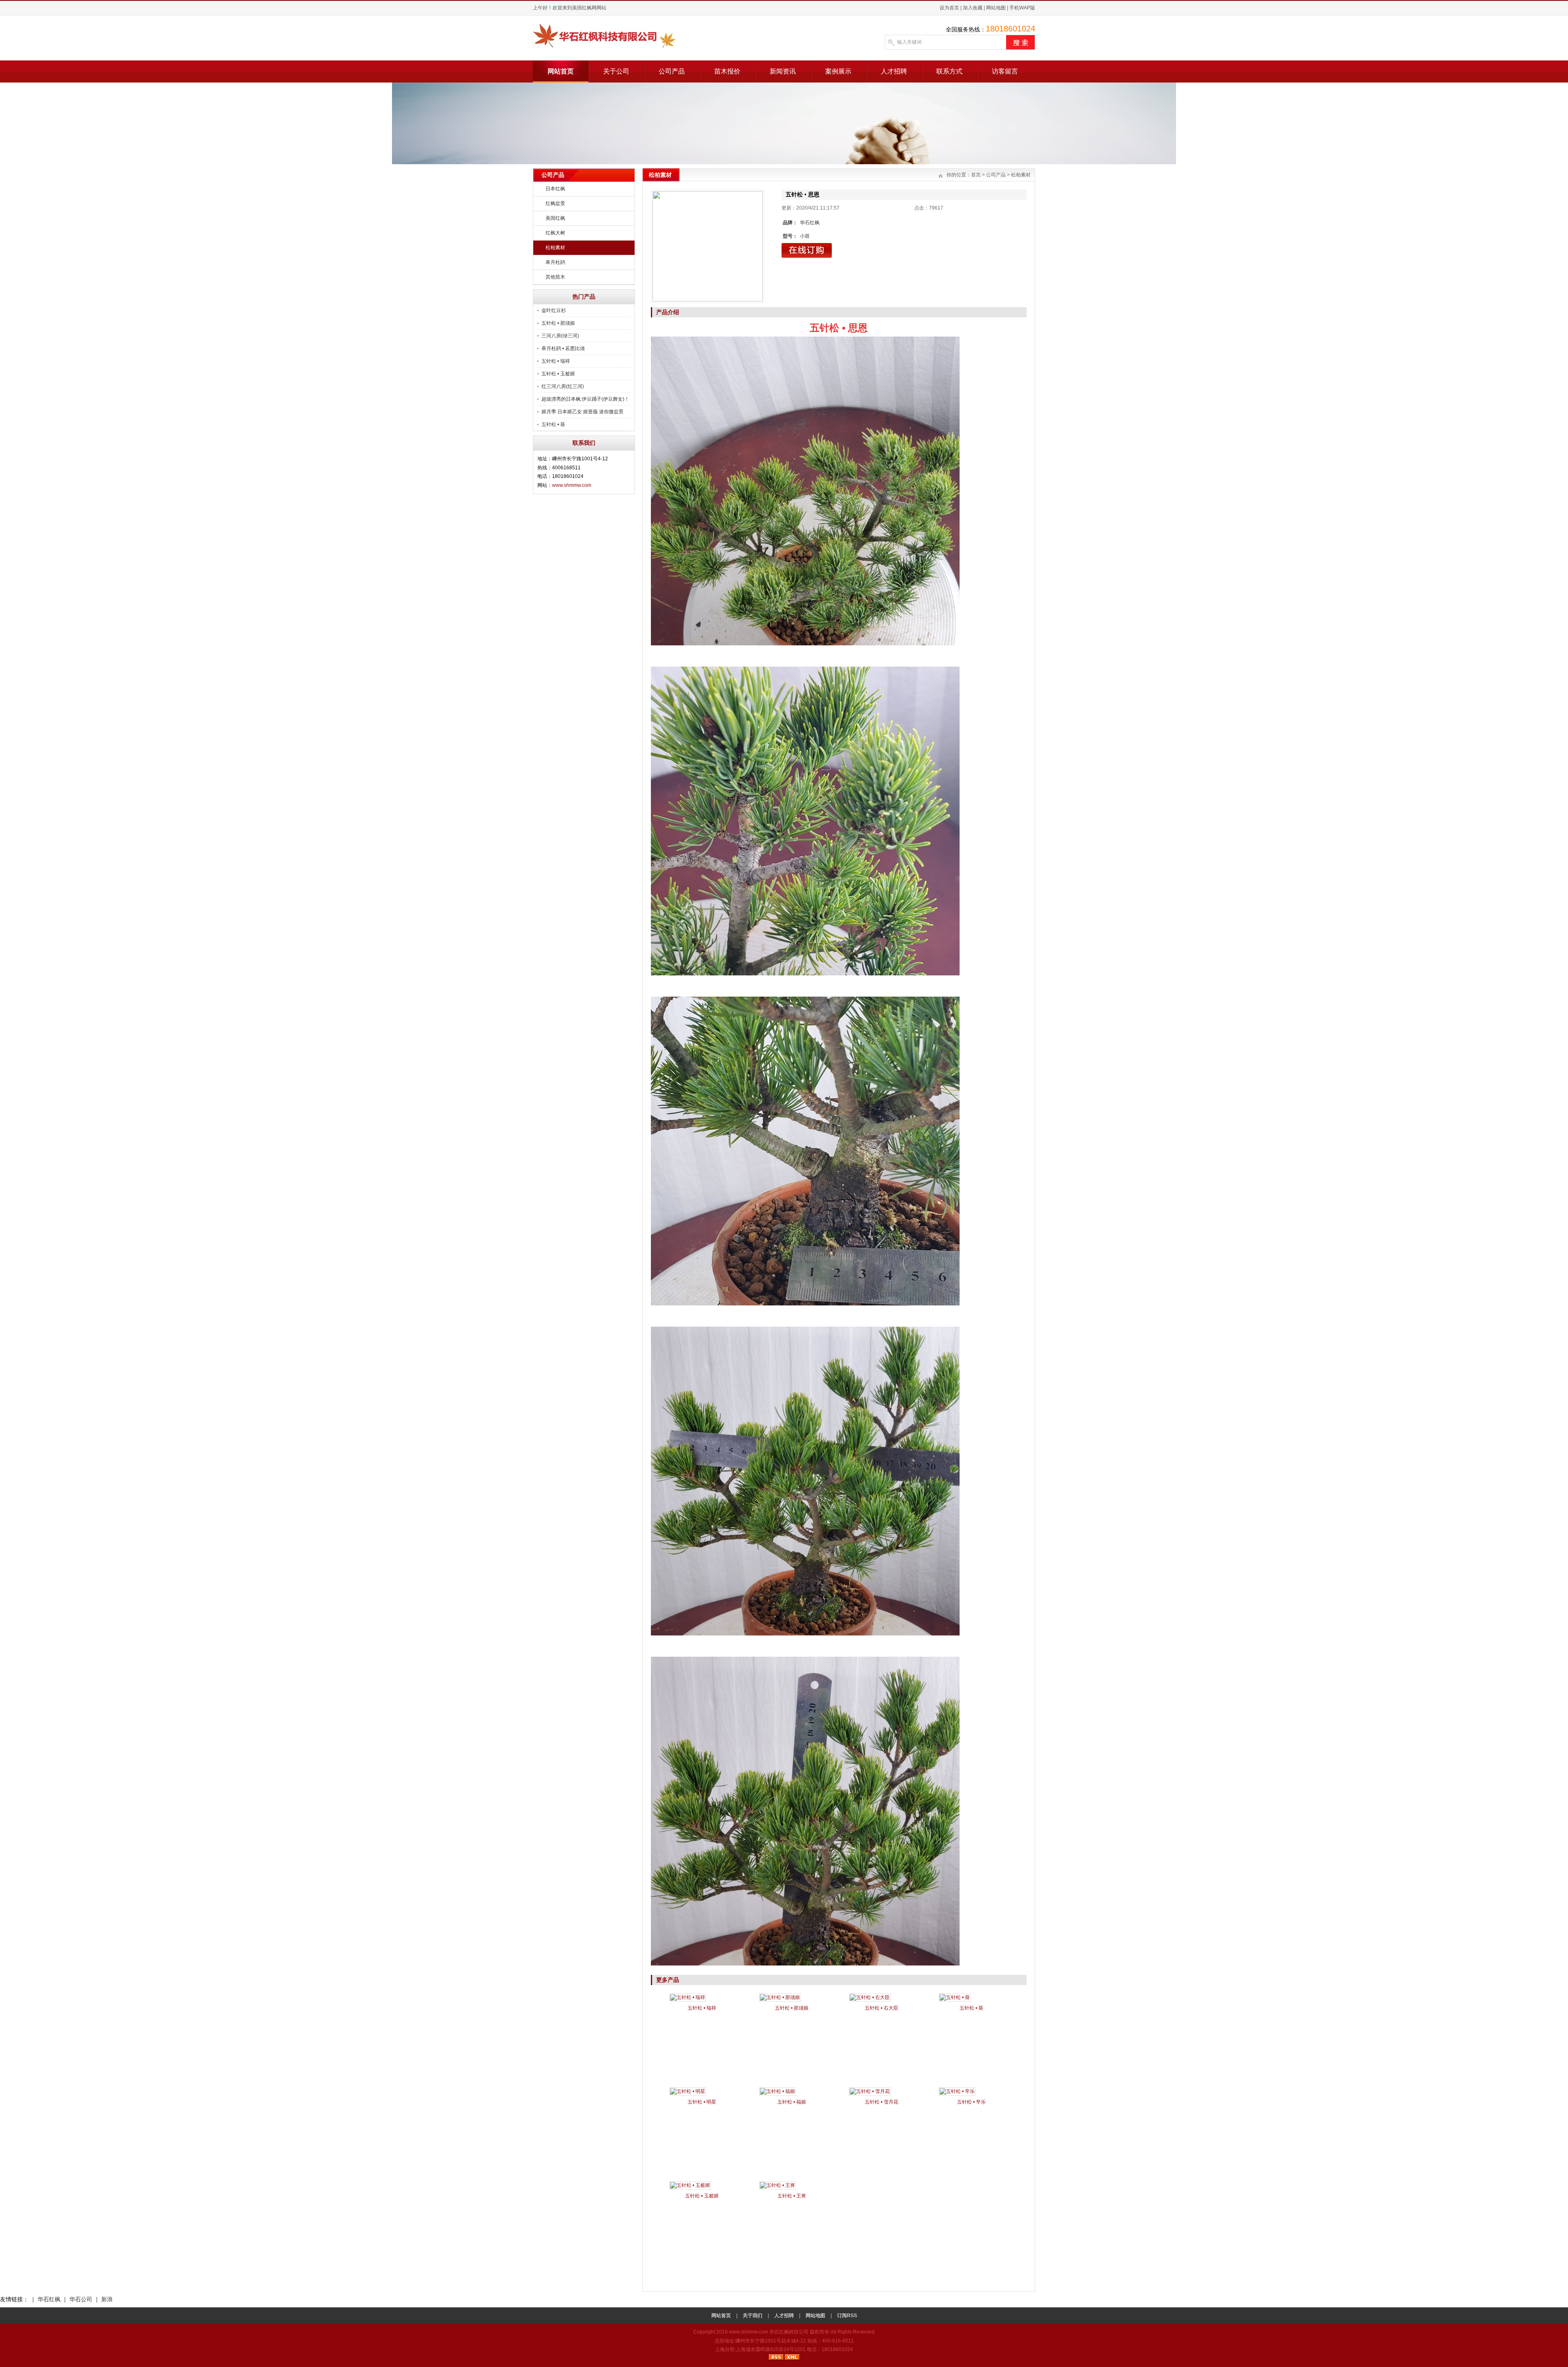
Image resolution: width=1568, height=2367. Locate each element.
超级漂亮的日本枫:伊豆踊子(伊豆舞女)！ (585, 399)
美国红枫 (555, 218)
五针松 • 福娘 (792, 2102)
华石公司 (81, 2299)
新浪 (107, 2299)
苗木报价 (727, 71)
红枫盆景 (555, 203)
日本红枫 (555, 189)
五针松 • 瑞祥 (556, 361)
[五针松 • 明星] (688, 2091)
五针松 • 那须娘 (558, 323)
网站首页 (561, 71)
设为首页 (949, 8)
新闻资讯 (783, 71)
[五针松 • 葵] (955, 1997)
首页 (976, 175)
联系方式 (949, 71)
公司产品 (672, 71)
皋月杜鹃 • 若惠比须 (563, 348)
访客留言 (1005, 71)
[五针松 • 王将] (777, 2185)
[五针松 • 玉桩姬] (690, 2185)
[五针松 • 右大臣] (870, 1997)
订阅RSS (847, 2316)
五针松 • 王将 (792, 2196)
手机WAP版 (1022, 8)
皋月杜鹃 (555, 262)
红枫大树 (555, 233)
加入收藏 (973, 8)
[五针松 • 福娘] (777, 2091)
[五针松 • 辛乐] (957, 2091)
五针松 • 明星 (702, 2102)
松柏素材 (555, 248)
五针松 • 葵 (553, 424)
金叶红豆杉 (554, 310)
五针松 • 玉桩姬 (558, 374)
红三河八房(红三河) (563, 386)
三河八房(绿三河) (560, 336)
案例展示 (838, 71)
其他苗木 (555, 277)
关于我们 (753, 2316)
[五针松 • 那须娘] (780, 1997)
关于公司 (616, 71)
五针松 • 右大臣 (882, 2008)
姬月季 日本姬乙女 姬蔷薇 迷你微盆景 (582, 412)
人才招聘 (894, 71)
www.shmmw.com (572, 485)
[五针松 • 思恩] (708, 246)
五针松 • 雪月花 (882, 2102)
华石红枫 (49, 2299)
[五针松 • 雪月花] (870, 2091)
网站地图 (996, 8)
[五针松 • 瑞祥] (688, 1997)
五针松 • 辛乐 (971, 2102)
